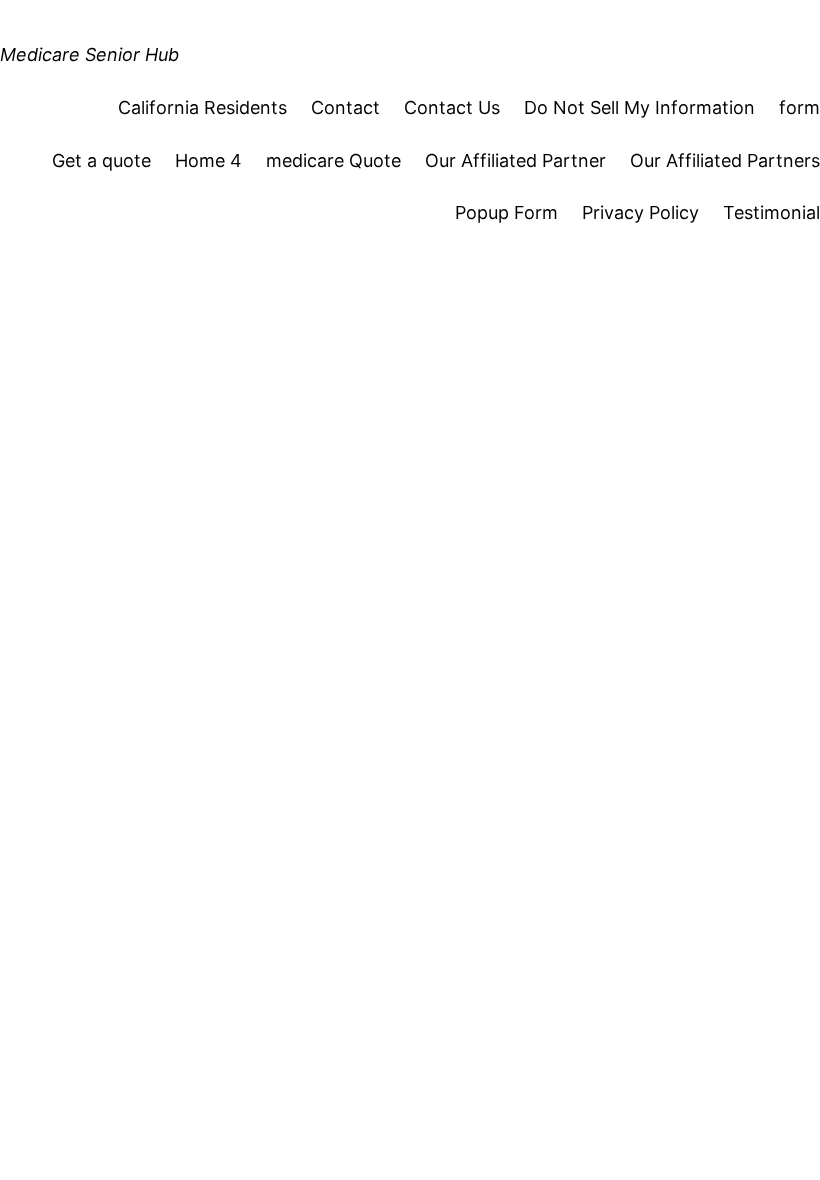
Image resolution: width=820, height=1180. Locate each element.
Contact (345, 107)
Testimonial (771, 212)
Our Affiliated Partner (515, 160)
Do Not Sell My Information (639, 107)
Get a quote (101, 160)
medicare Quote (333, 160)
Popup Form (506, 212)
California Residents (202, 107)
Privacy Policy (640, 212)
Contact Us (452, 107)
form (799, 107)
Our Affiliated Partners (725, 160)
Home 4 (208, 160)
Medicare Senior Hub (89, 54)
